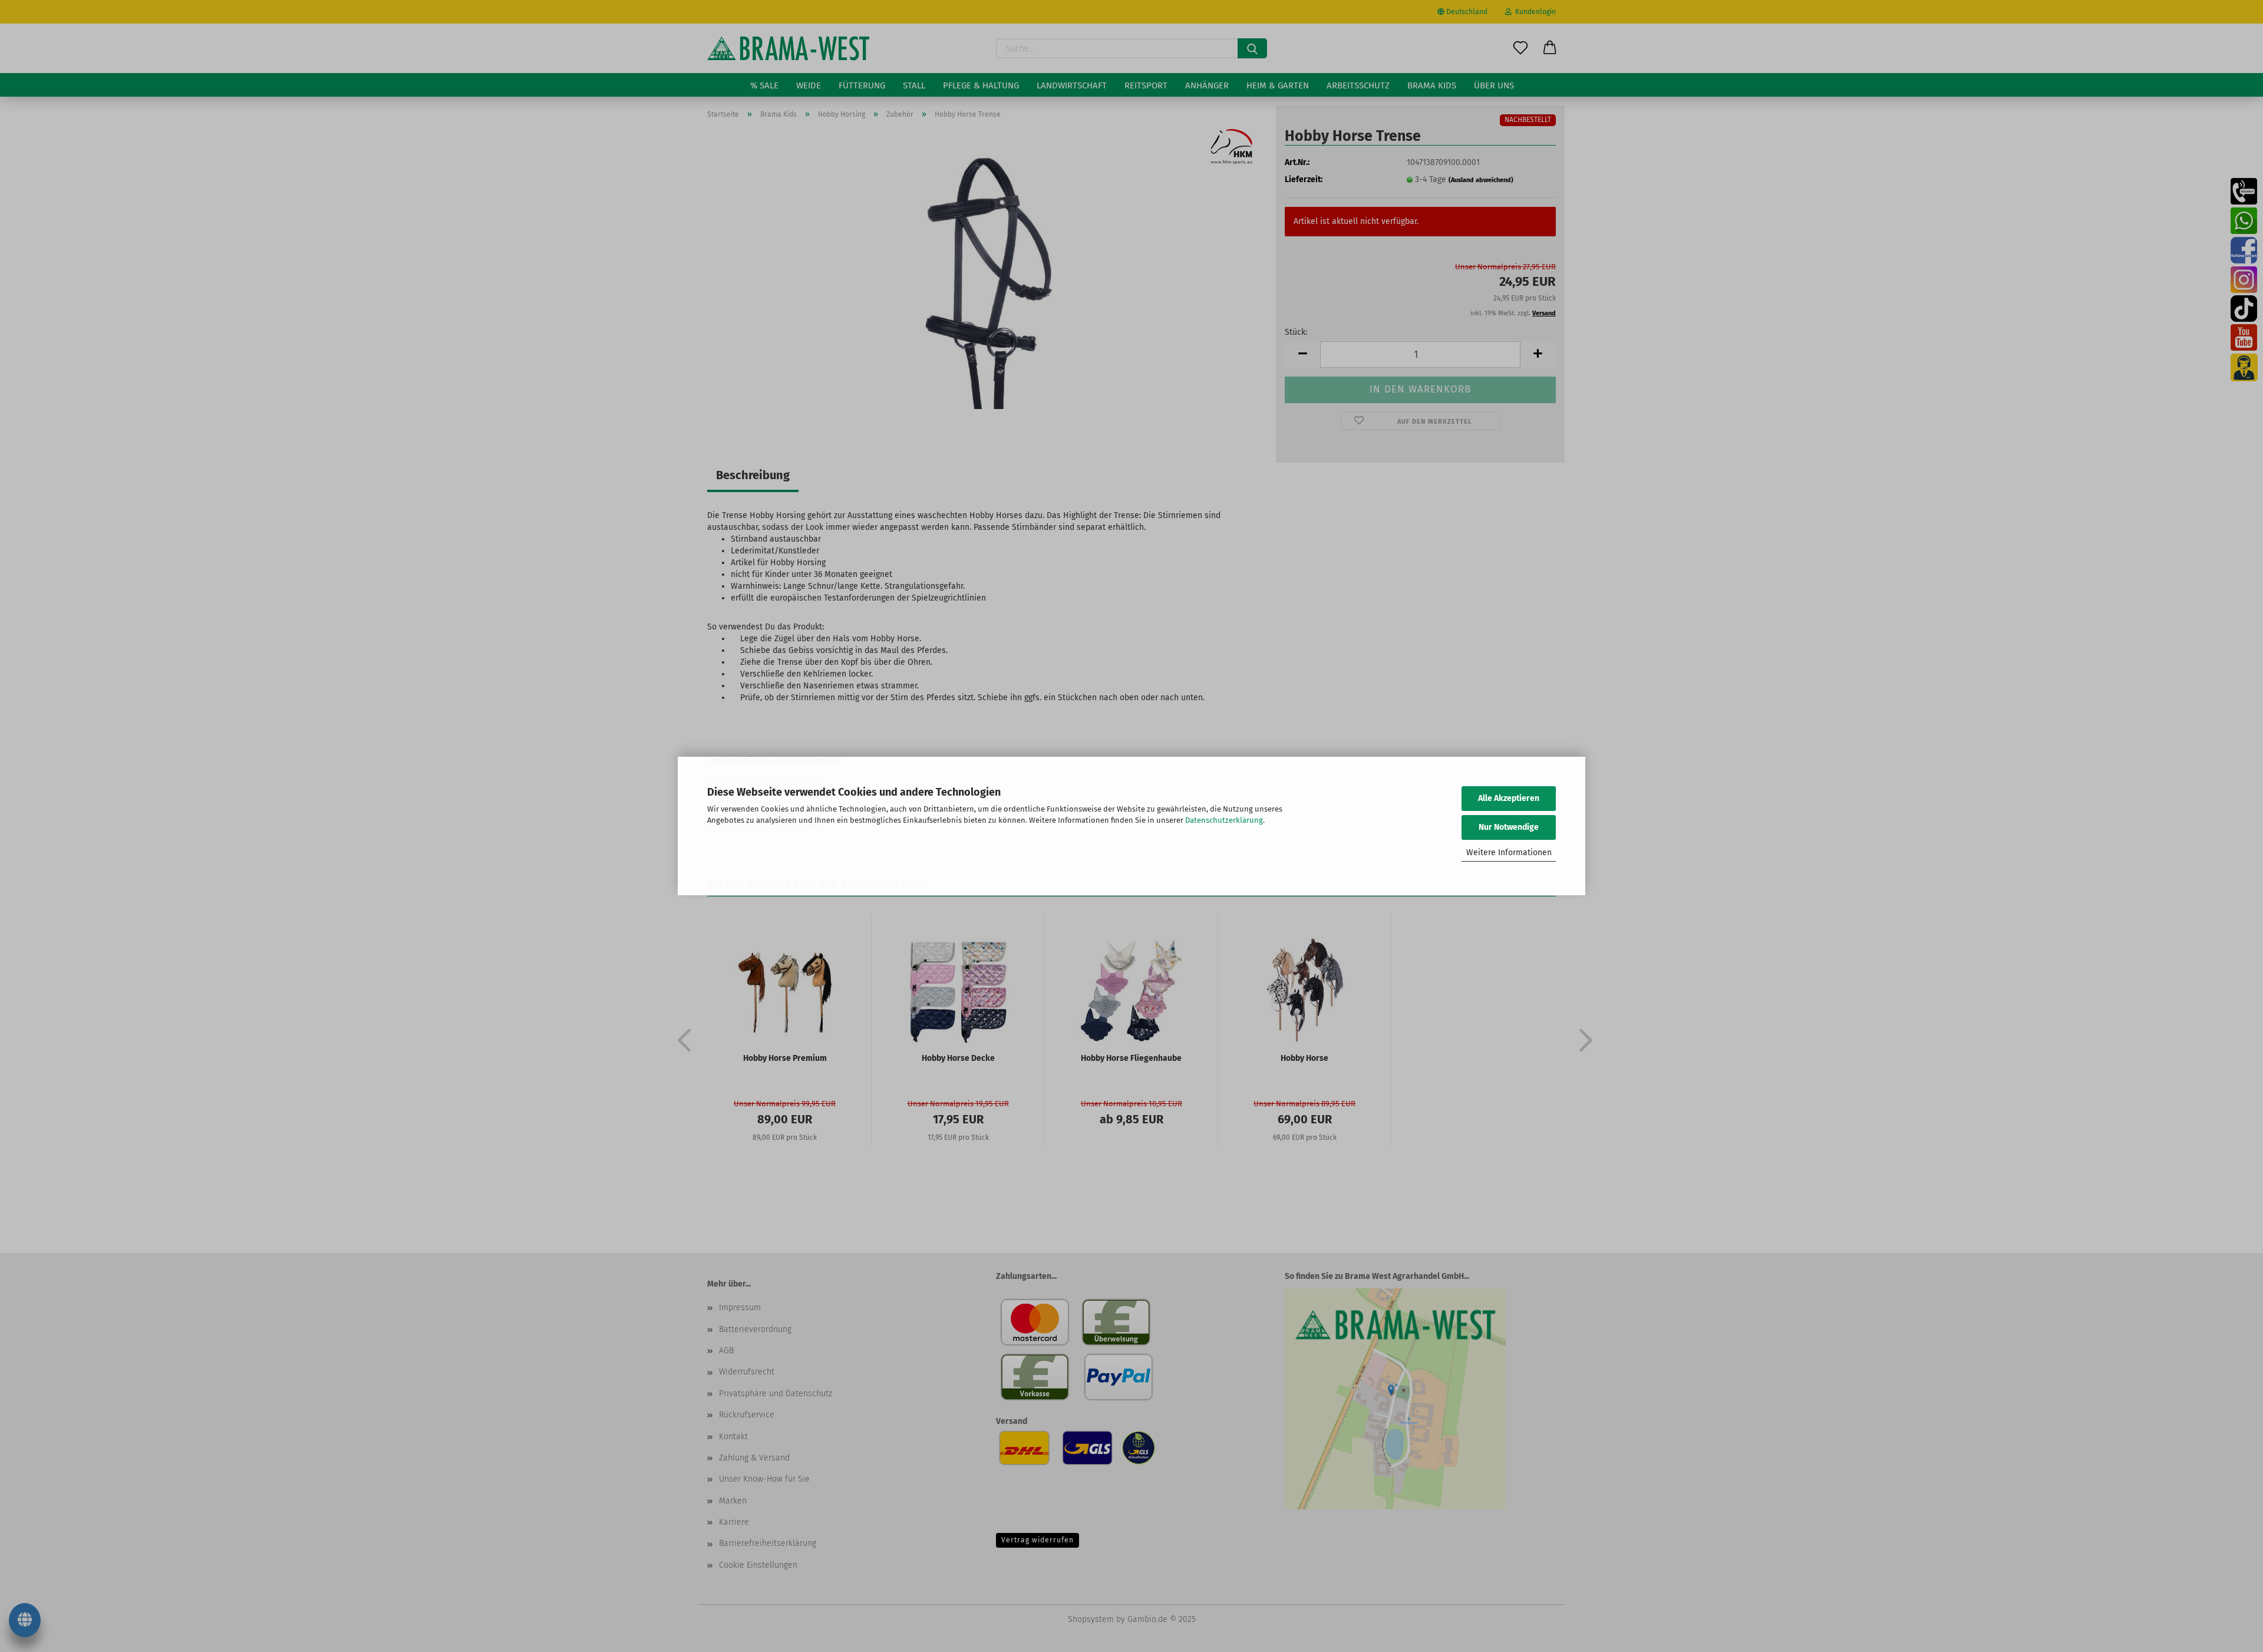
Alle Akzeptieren (1509, 798)
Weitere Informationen (1509, 853)
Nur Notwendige (1509, 827)
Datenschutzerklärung (1224, 820)
